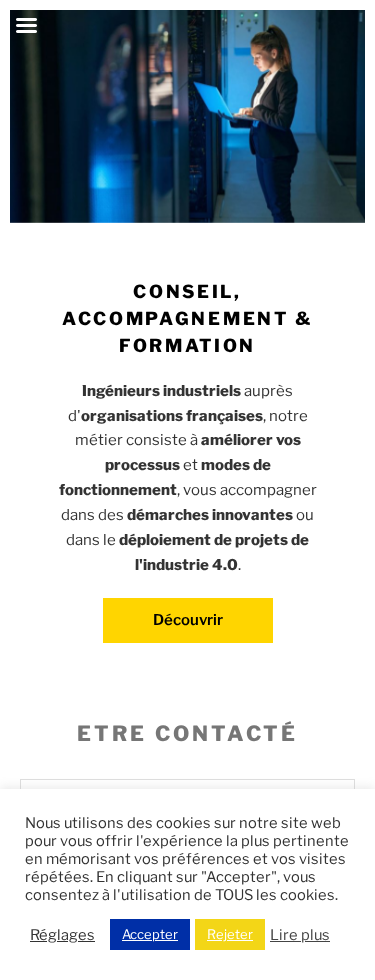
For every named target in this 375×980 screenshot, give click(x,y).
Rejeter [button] (230, 934)
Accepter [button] (150, 934)
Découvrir (188, 620)
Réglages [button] (62, 935)
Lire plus (300, 935)
